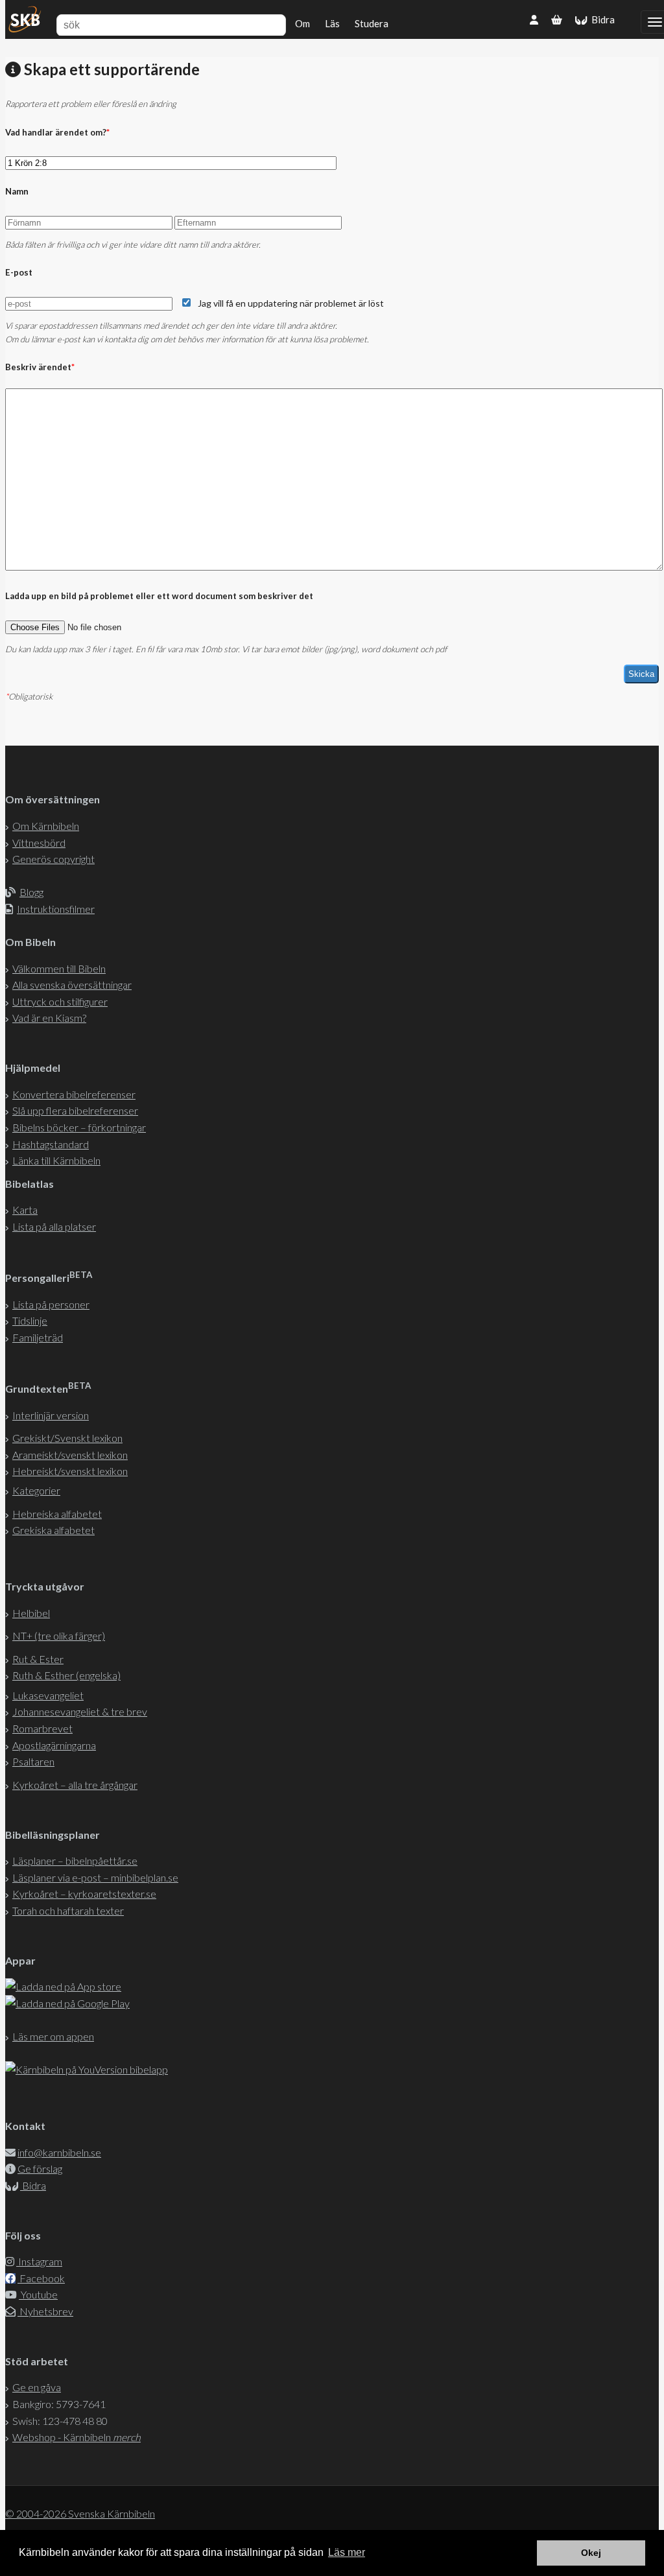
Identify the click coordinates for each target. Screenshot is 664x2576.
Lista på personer (51, 1304)
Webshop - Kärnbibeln (77, 2437)
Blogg (31, 892)
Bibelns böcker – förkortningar (79, 1127)
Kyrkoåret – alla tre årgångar (75, 1785)
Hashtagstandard (51, 1144)
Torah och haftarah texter (68, 1910)
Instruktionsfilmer (56, 909)
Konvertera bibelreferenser (74, 1094)
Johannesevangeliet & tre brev (80, 1711)
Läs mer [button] (347, 2552)
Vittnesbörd (39, 843)
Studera (372, 23)
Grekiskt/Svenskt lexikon (67, 1438)
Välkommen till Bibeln (59, 968)
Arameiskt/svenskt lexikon (70, 1455)
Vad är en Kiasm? (49, 1018)
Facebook (41, 2278)
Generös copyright (53, 859)
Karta (25, 1210)
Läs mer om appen (53, 2036)
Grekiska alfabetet (53, 1530)
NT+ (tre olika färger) (59, 1636)
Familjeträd (38, 1337)
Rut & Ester (38, 1659)
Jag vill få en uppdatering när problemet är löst (291, 303)
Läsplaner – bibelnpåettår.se (75, 1861)
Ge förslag (40, 2168)
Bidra (601, 19)
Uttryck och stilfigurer (60, 1001)
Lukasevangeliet (48, 1695)
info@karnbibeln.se (59, 2152)
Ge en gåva (37, 2387)
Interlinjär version (51, 1415)
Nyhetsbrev (45, 2311)
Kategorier (36, 1490)
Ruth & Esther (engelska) (66, 1675)
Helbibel (31, 1613)
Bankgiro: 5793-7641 (59, 2404)
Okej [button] (591, 2553)
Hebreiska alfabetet (57, 1514)
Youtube (38, 2294)
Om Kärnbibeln (46, 826)
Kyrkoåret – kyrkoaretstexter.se (84, 1894)
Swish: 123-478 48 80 (60, 2421)
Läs (332, 23)
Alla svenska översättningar (72, 985)
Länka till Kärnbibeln (56, 1160)
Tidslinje (30, 1320)
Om (302, 23)
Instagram (39, 2261)
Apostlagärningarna (54, 1745)
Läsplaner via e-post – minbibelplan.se (95, 1877)
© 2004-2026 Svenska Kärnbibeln (80, 2513)
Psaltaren (33, 1761)
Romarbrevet (42, 1728)
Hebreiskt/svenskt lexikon (70, 1471)
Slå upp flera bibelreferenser (75, 1110)
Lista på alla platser (54, 1226)
